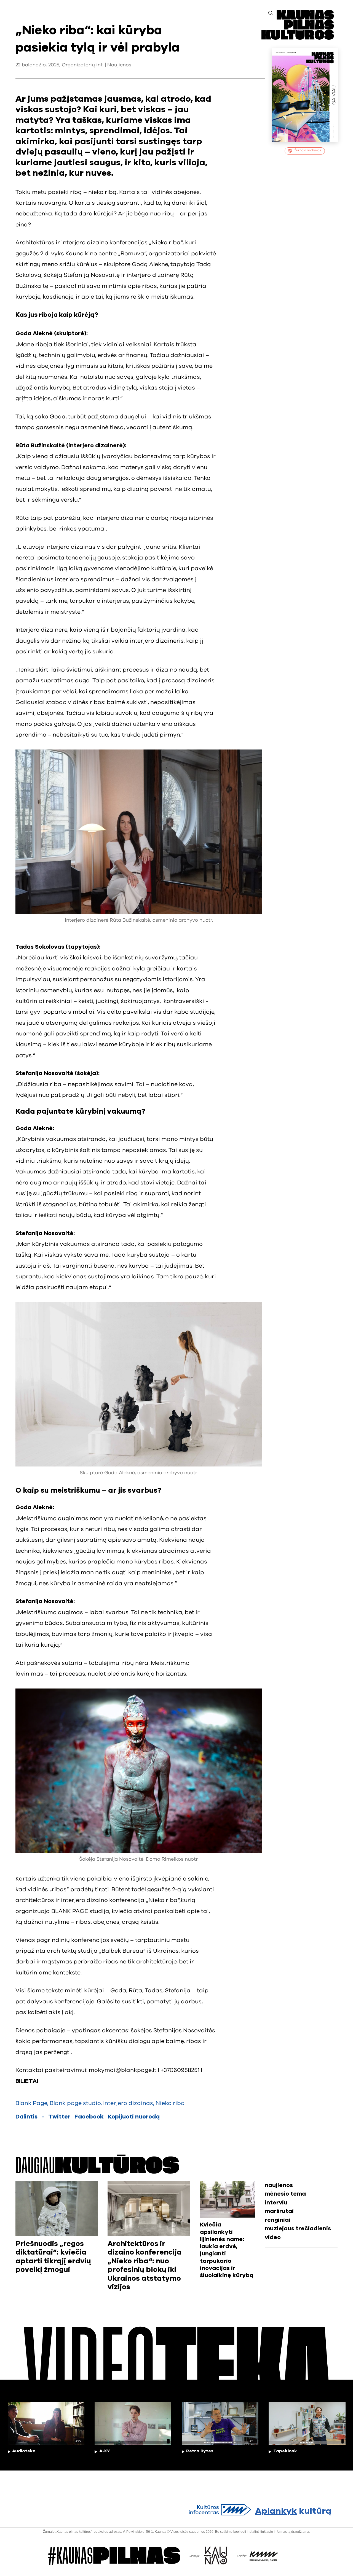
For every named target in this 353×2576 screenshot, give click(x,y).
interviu (276, 2203)
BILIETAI (27, 2081)
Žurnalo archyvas (308, 150)
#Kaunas (114, 2556)
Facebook (89, 2117)
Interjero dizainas (128, 2103)
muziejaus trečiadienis (298, 2229)
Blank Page (31, 2103)
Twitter (59, 2117)
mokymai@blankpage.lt (123, 2070)
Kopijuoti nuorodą (134, 2117)
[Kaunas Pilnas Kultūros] (298, 38)
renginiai (278, 2220)
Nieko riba (170, 2103)
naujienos (279, 2185)
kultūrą (293, 2511)
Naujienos (119, 65)
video (273, 2237)
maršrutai (279, 2211)
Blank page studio (75, 2103)
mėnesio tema (285, 2194)
